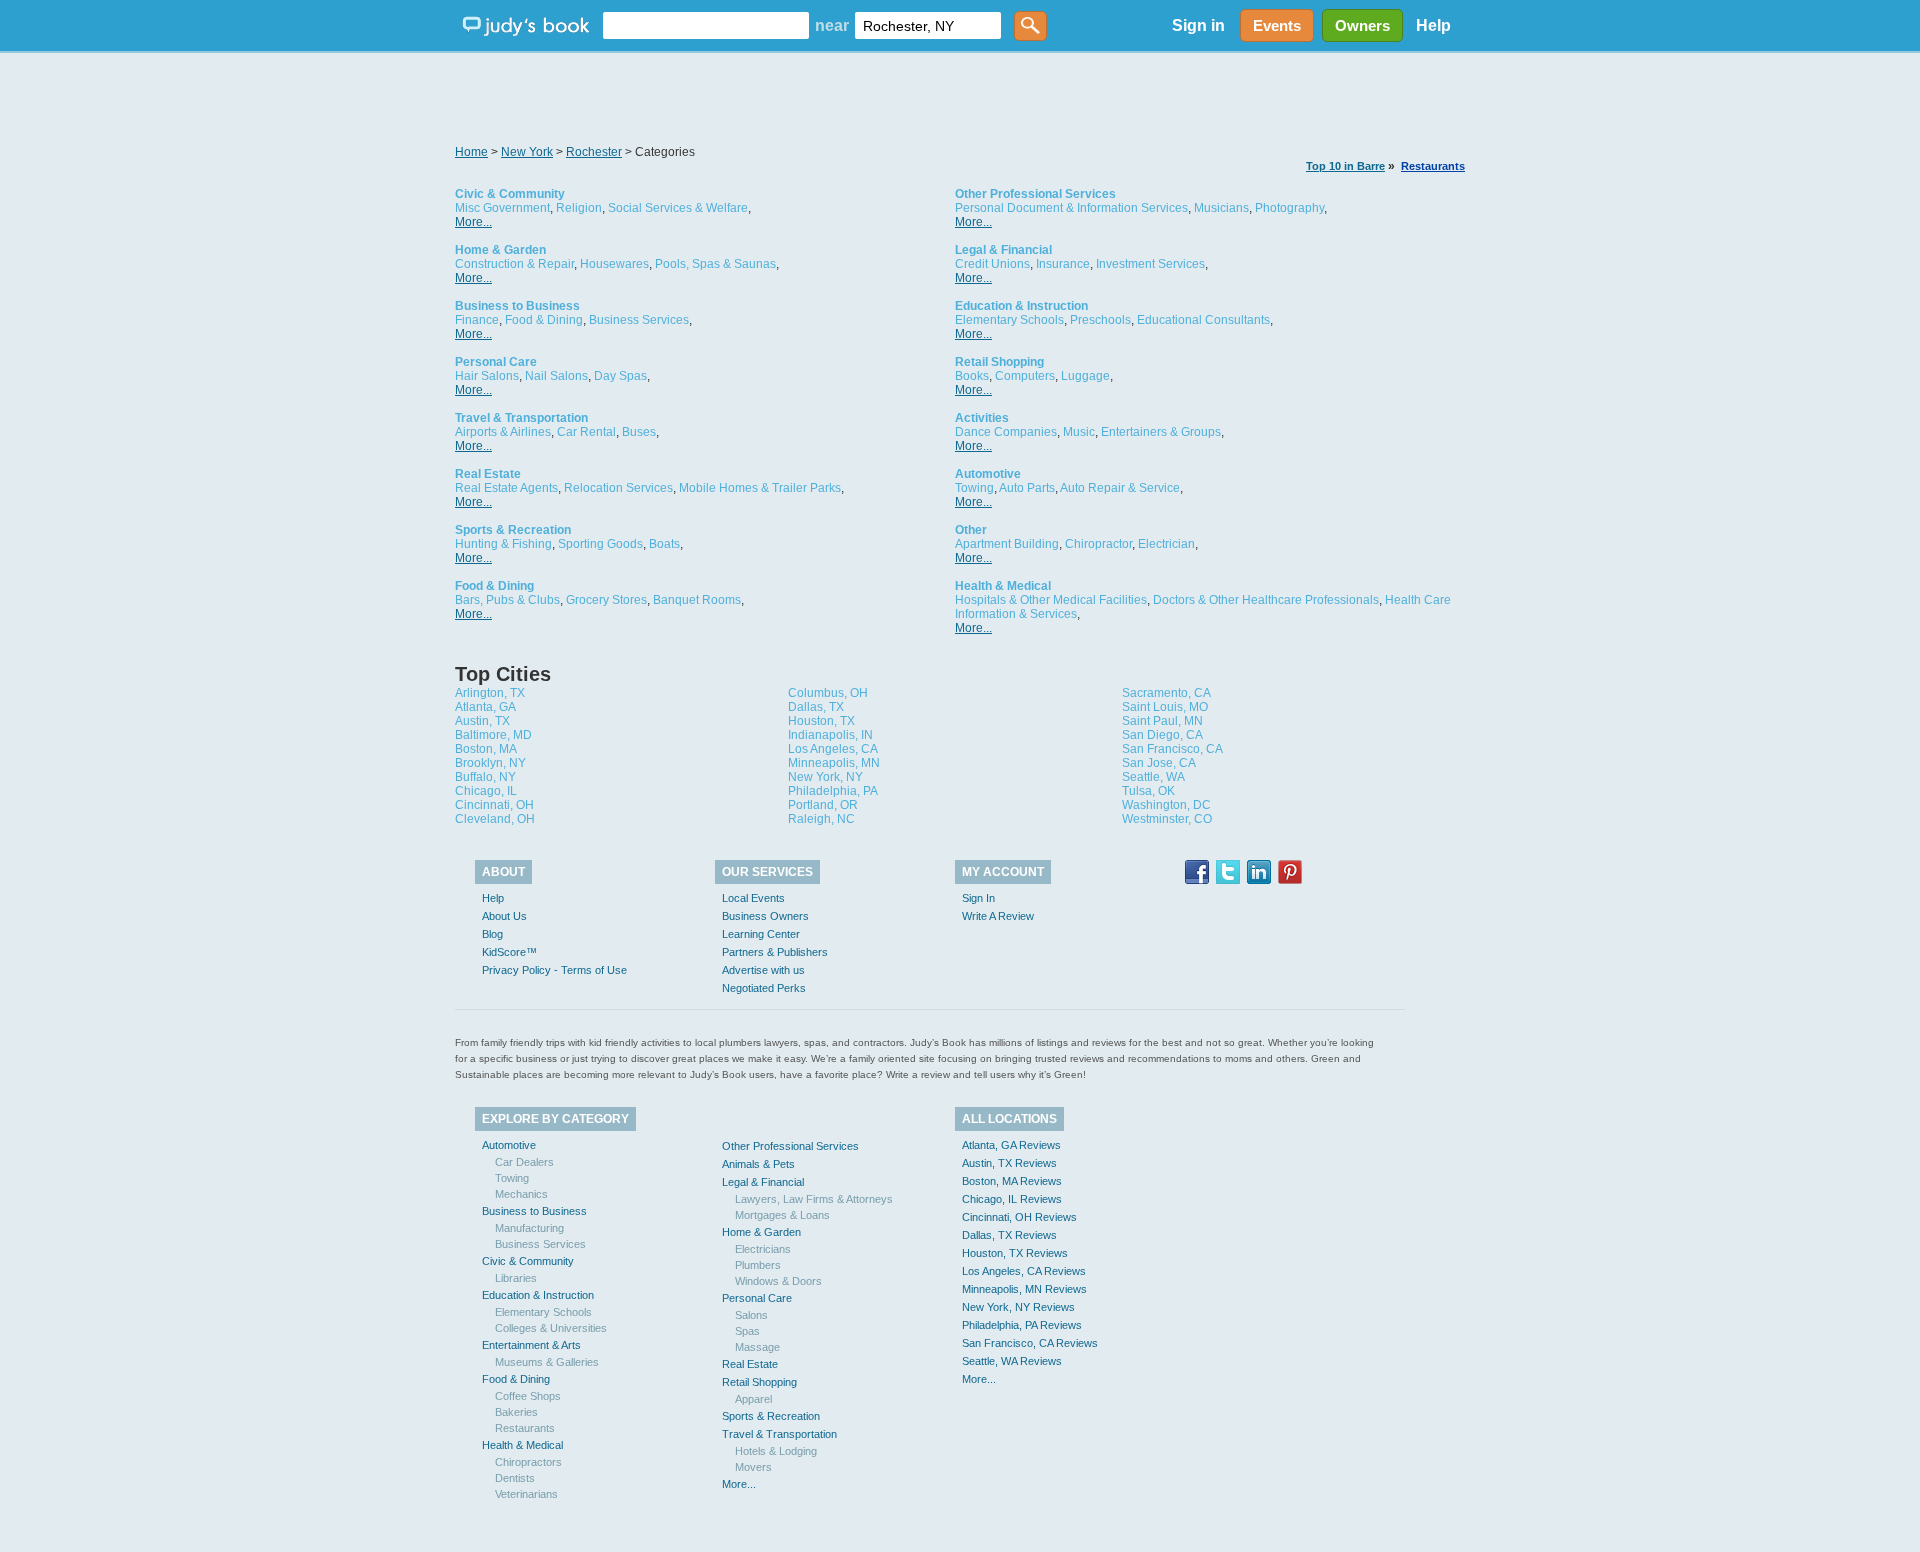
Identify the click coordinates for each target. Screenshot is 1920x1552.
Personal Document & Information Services (1071, 208)
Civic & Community (510, 194)
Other (971, 530)
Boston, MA (486, 749)
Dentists (515, 1478)
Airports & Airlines (503, 432)
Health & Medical (1003, 586)
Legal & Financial (1003, 250)
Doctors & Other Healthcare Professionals (1266, 600)
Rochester (594, 152)
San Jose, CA (1159, 763)
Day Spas (620, 376)
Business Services (639, 320)
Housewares (614, 264)
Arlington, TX (490, 693)
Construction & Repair (514, 264)
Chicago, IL (486, 791)
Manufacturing (529, 1228)
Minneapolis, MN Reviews (1024, 1289)
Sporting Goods (600, 544)
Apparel (753, 1399)
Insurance (1063, 264)
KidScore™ (509, 952)
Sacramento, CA (1166, 693)
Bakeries (516, 1412)
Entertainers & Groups (1161, 432)
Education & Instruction (1021, 306)
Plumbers (758, 1265)
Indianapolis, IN (830, 735)
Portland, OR (823, 805)
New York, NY (825, 777)
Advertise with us (763, 970)
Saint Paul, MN (1162, 721)
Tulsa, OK (1148, 791)
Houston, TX (821, 721)
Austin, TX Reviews (1009, 1163)
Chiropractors (528, 1462)
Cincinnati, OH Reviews (1019, 1217)
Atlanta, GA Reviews (1011, 1145)
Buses (639, 432)
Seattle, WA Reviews (1012, 1361)
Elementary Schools (1009, 320)
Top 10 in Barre (1345, 166)
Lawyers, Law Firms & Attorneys (814, 1199)
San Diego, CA (1162, 735)
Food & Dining (544, 320)
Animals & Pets (758, 1164)
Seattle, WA (1153, 777)
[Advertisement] (960, 100)
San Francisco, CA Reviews (1030, 1343)
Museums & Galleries (547, 1362)
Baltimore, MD (493, 735)
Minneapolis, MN (834, 763)
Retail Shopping (999, 362)
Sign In (978, 898)
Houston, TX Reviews (1015, 1253)
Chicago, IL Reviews (1012, 1199)
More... (473, 222)
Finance (477, 320)
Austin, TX (482, 721)
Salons (751, 1315)
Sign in (1198, 25)
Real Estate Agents (506, 488)
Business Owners (765, 916)
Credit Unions (992, 264)
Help (1433, 25)
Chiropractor (1098, 544)
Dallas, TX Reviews (1009, 1235)
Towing (974, 488)
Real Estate (488, 474)
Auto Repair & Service (1120, 488)
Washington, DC (1166, 805)
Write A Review (998, 916)
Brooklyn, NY (490, 763)
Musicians (1221, 208)
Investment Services (1150, 264)
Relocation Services (618, 488)
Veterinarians (526, 1494)
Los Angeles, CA (833, 749)
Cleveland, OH (495, 819)
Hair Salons (487, 376)
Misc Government (502, 208)
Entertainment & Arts (531, 1345)
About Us (504, 916)
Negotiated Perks (764, 988)
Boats (664, 544)
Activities (982, 418)
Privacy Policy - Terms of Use (554, 970)
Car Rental (586, 432)
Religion (579, 208)
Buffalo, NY (485, 777)
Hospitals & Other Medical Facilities (1051, 600)
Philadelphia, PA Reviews (1022, 1325)
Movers (753, 1467)
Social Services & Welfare (678, 208)
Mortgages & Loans (782, 1215)
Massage (757, 1347)
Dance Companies (1006, 432)
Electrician (1166, 544)
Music (1079, 432)
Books (972, 376)
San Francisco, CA (1172, 749)
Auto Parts (1027, 488)
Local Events (753, 898)
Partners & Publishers (775, 952)
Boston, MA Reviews (1012, 1181)
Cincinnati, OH (494, 805)
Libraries (516, 1278)
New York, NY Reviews (1018, 1307)
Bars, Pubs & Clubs (507, 600)
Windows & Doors (778, 1281)
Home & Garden (500, 250)
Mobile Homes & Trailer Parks (760, 488)
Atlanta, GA (485, 707)
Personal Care (496, 362)
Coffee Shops (528, 1396)
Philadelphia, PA (833, 791)
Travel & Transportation (521, 418)
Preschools (1100, 320)
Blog (492, 934)
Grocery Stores (606, 600)
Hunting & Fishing (503, 544)
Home (471, 152)
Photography (1289, 208)
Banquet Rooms (697, 600)
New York (527, 152)
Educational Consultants (1203, 320)
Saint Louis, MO (1165, 707)
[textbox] (706, 25)
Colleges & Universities (551, 1328)
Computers (1025, 376)
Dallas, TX (816, 707)
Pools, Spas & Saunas (715, 264)
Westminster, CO (1167, 819)
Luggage (1085, 376)
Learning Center (761, 934)
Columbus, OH (828, 693)
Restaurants (1433, 166)
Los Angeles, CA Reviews (1024, 1271)
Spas (747, 1331)
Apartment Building (1007, 544)
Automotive (988, 474)
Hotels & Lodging (776, 1451)
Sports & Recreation (513, 530)
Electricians (763, 1249)
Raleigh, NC (821, 819)
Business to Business (517, 306)
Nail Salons (556, 376)
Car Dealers (524, 1162)
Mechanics (521, 1194)
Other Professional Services (1035, 194)
